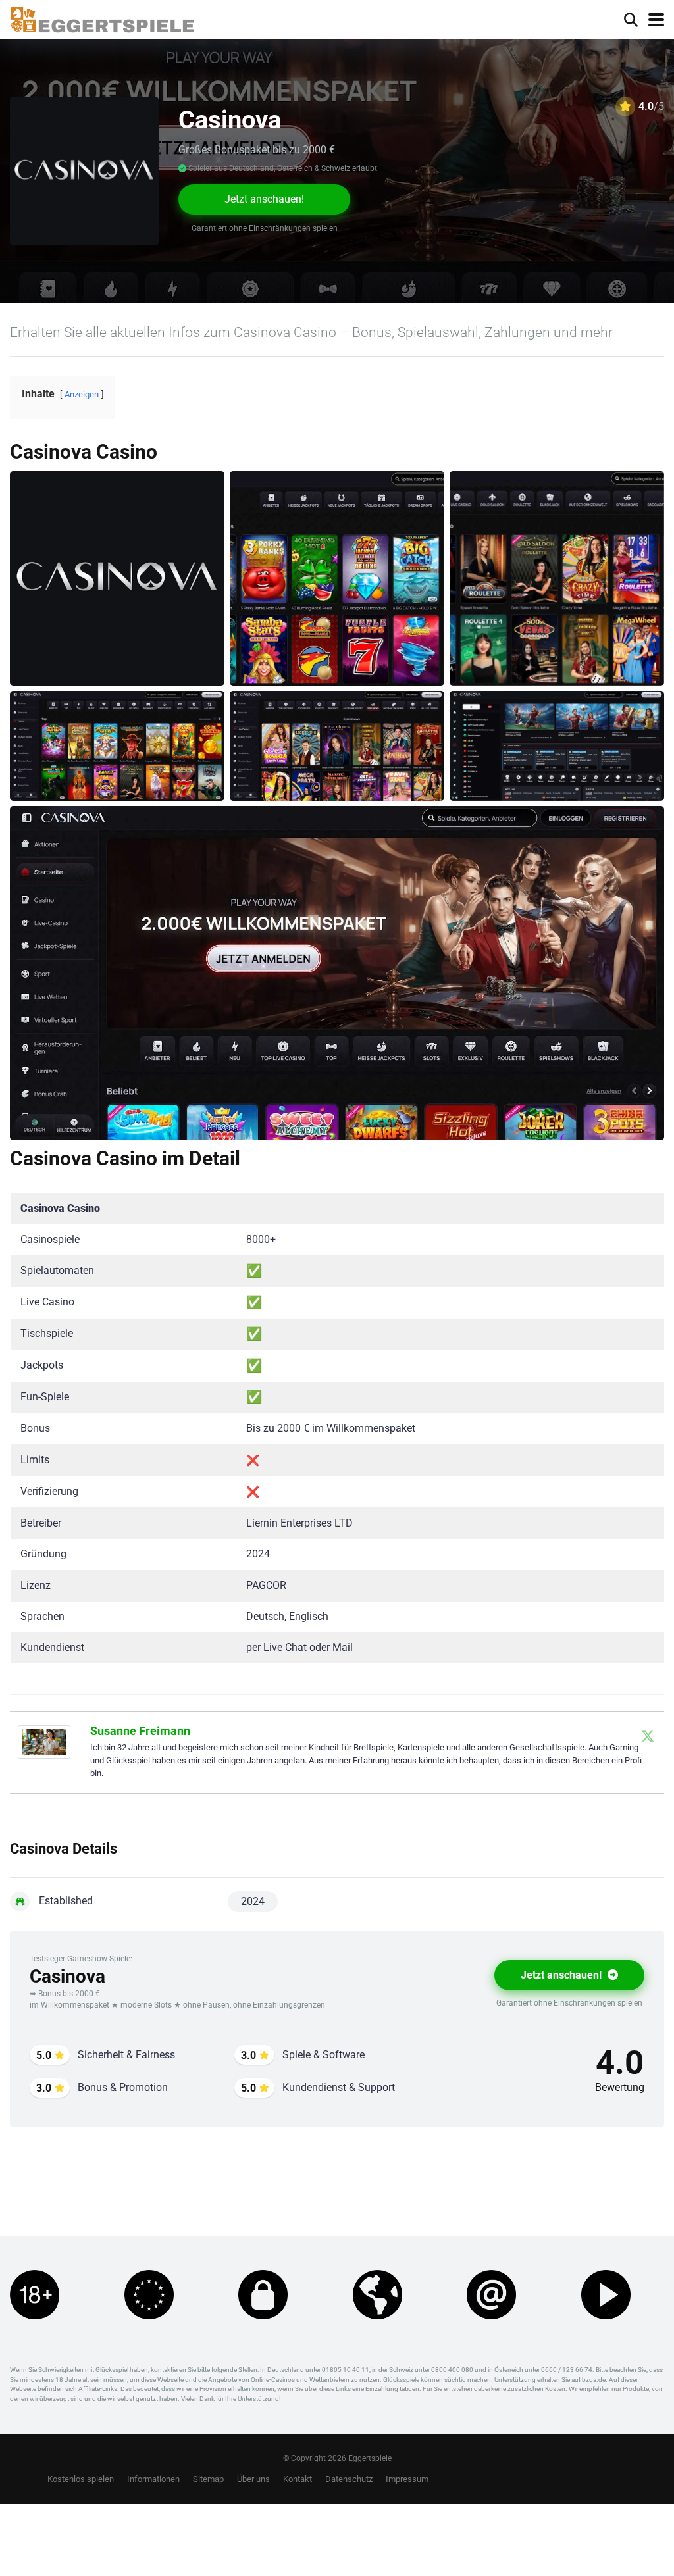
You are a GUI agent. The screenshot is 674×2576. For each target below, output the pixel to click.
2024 (253, 1901)
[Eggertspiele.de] (102, 18)
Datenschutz (349, 2479)
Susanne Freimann (140, 1731)
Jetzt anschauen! (264, 199)
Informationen (153, 2479)
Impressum (407, 2479)
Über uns (253, 2479)
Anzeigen (82, 394)
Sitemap (208, 2479)
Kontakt (298, 2479)
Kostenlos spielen (81, 2479)
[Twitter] (648, 1736)
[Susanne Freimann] (44, 1755)
